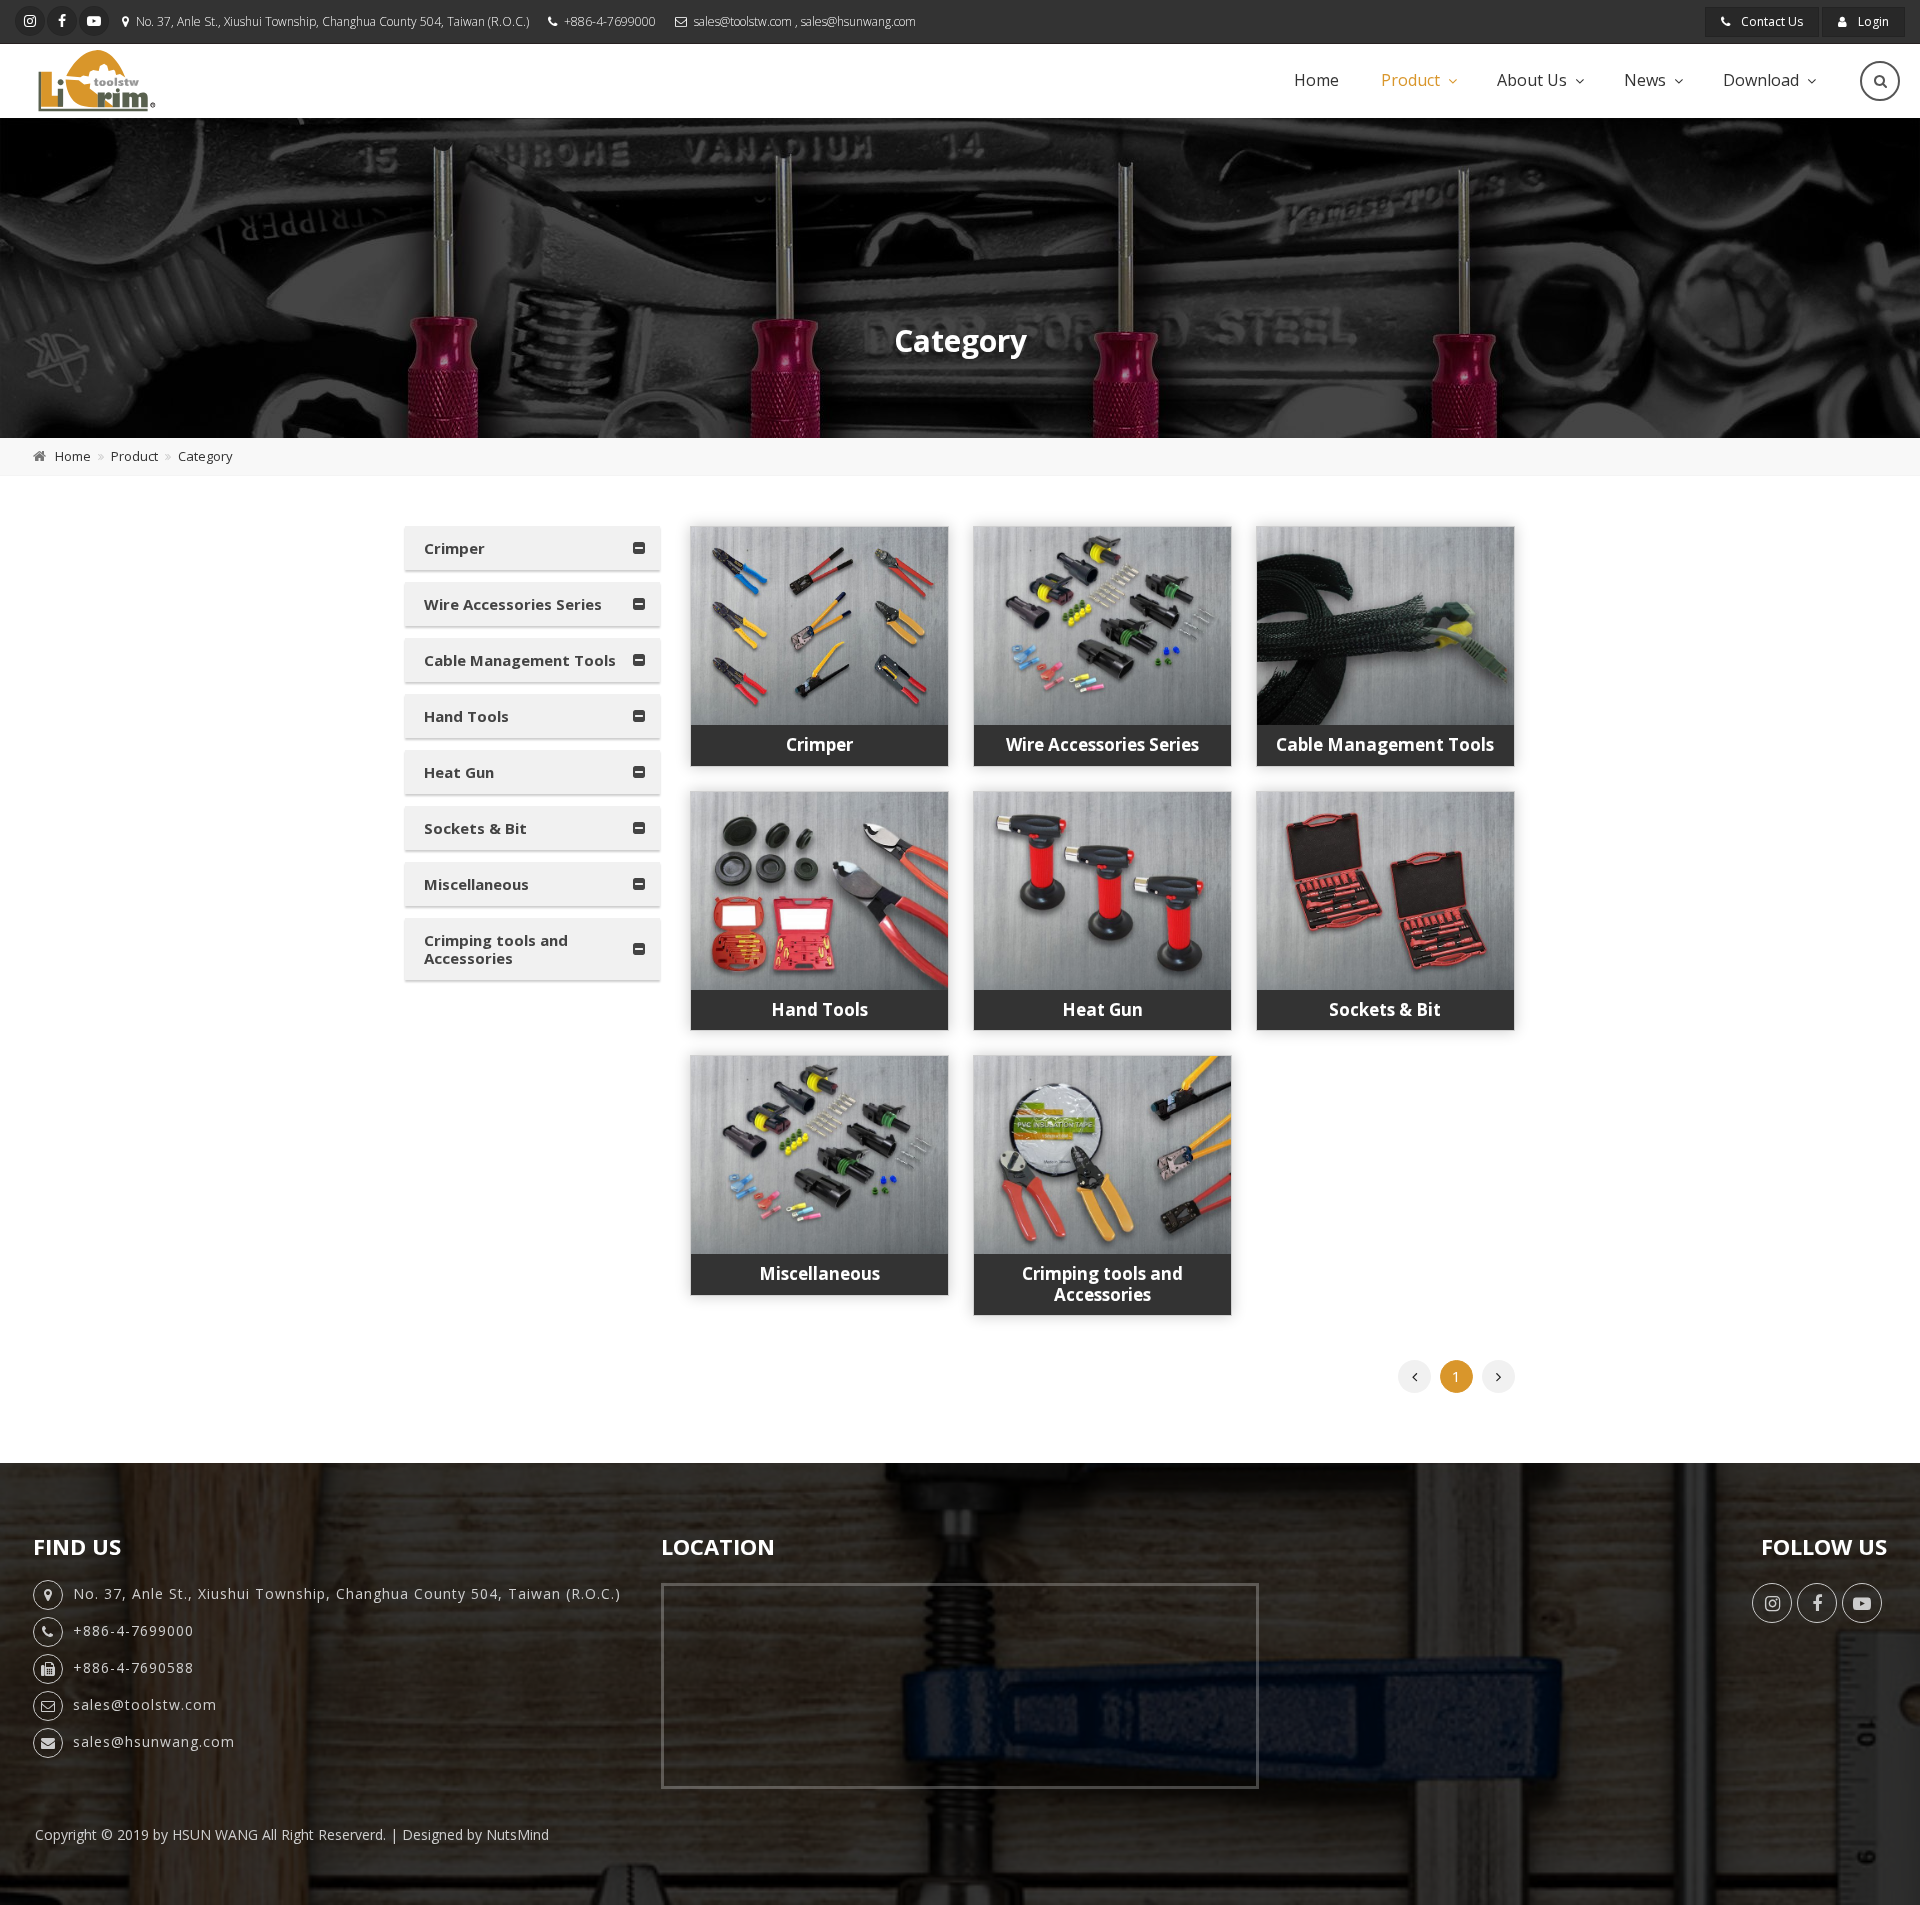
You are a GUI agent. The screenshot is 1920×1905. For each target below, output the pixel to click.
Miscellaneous (476, 884)
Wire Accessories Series (513, 604)
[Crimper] (819, 626)
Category (205, 456)
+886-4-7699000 (610, 21)
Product (1410, 80)
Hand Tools (466, 716)
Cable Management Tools (520, 660)
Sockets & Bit (475, 828)
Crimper (454, 548)
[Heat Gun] (1102, 891)
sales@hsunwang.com (858, 21)
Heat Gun (459, 772)
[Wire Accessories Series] (1102, 626)
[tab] (532, 548)
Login (1872, 21)
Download (1761, 80)
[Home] (96, 80)
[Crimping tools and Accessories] (1102, 1155)
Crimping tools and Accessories (496, 949)
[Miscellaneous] (819, 1155)
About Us (1532, 80)
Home (1316, 80)
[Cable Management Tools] (1385, 626)
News (1645, 80)
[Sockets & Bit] (1385, 891)
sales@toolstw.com (743, 21)
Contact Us (1770, 21)
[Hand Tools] (819, 891)
